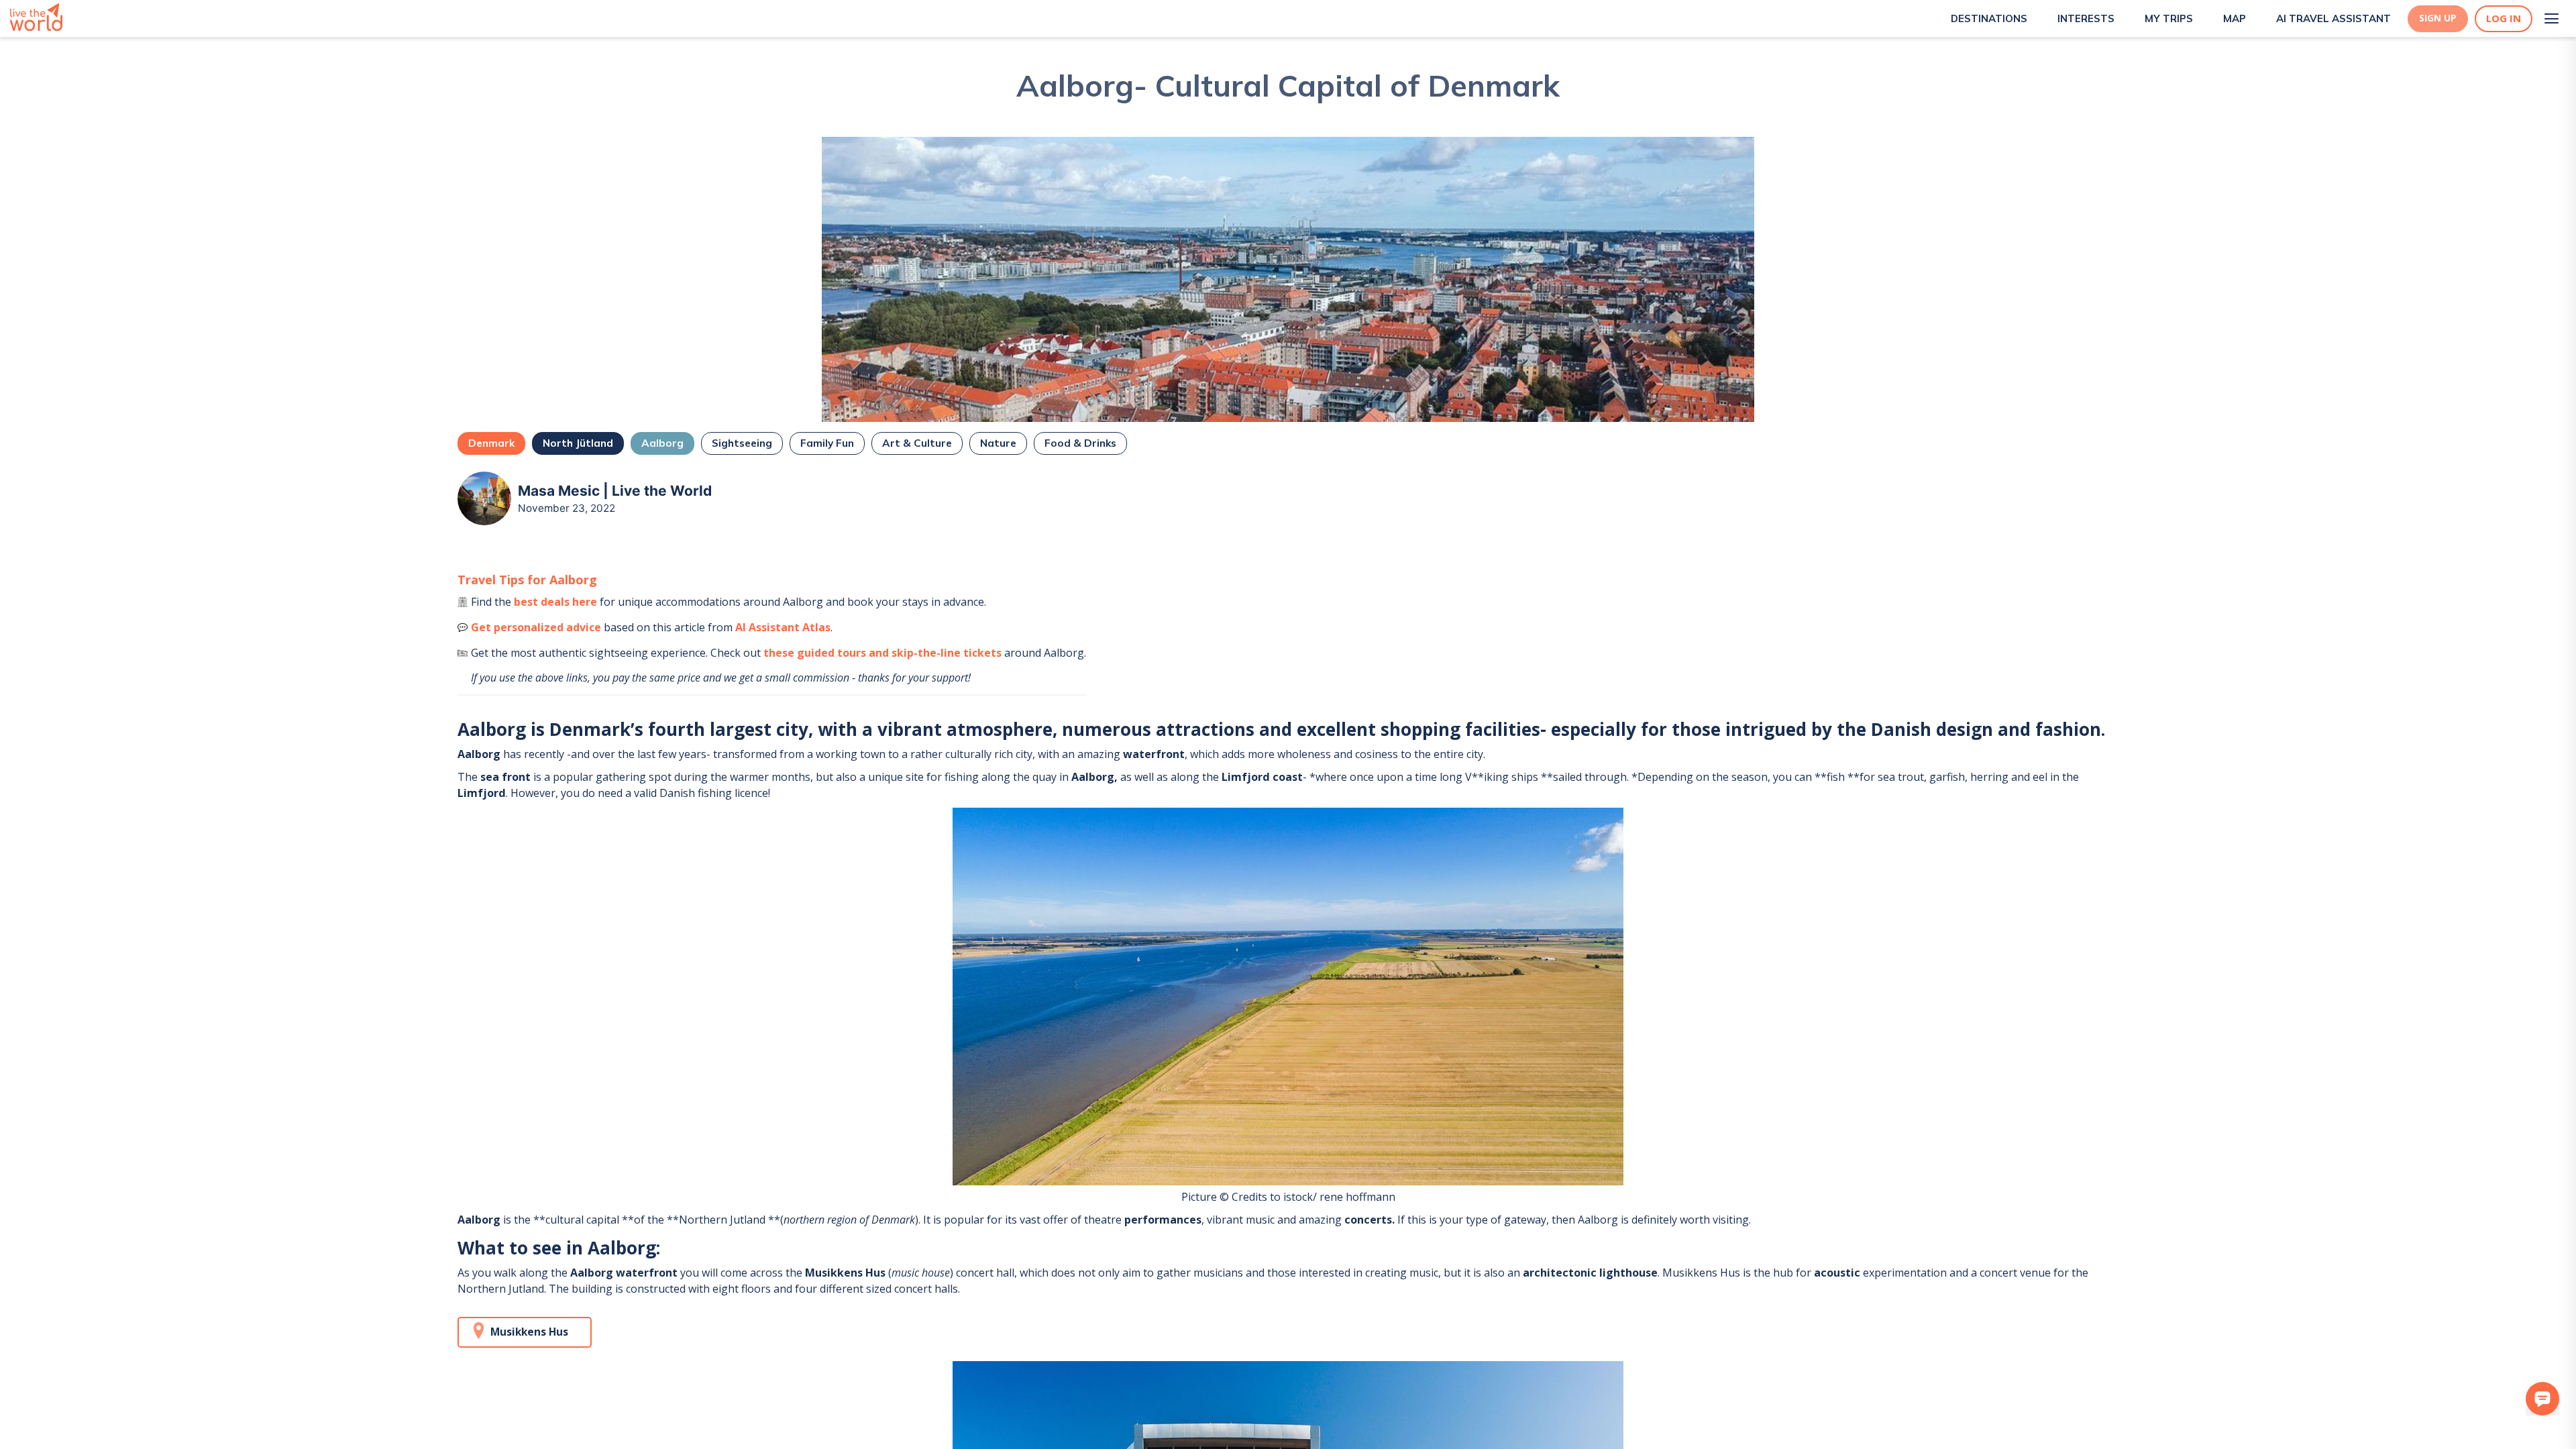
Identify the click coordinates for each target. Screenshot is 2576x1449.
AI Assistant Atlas (783, 627)
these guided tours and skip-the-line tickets (882, 653)
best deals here (555, 602)
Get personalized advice (536, 627)
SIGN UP (2438, 18)
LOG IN (2504, 18)
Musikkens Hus (529, 1332)
